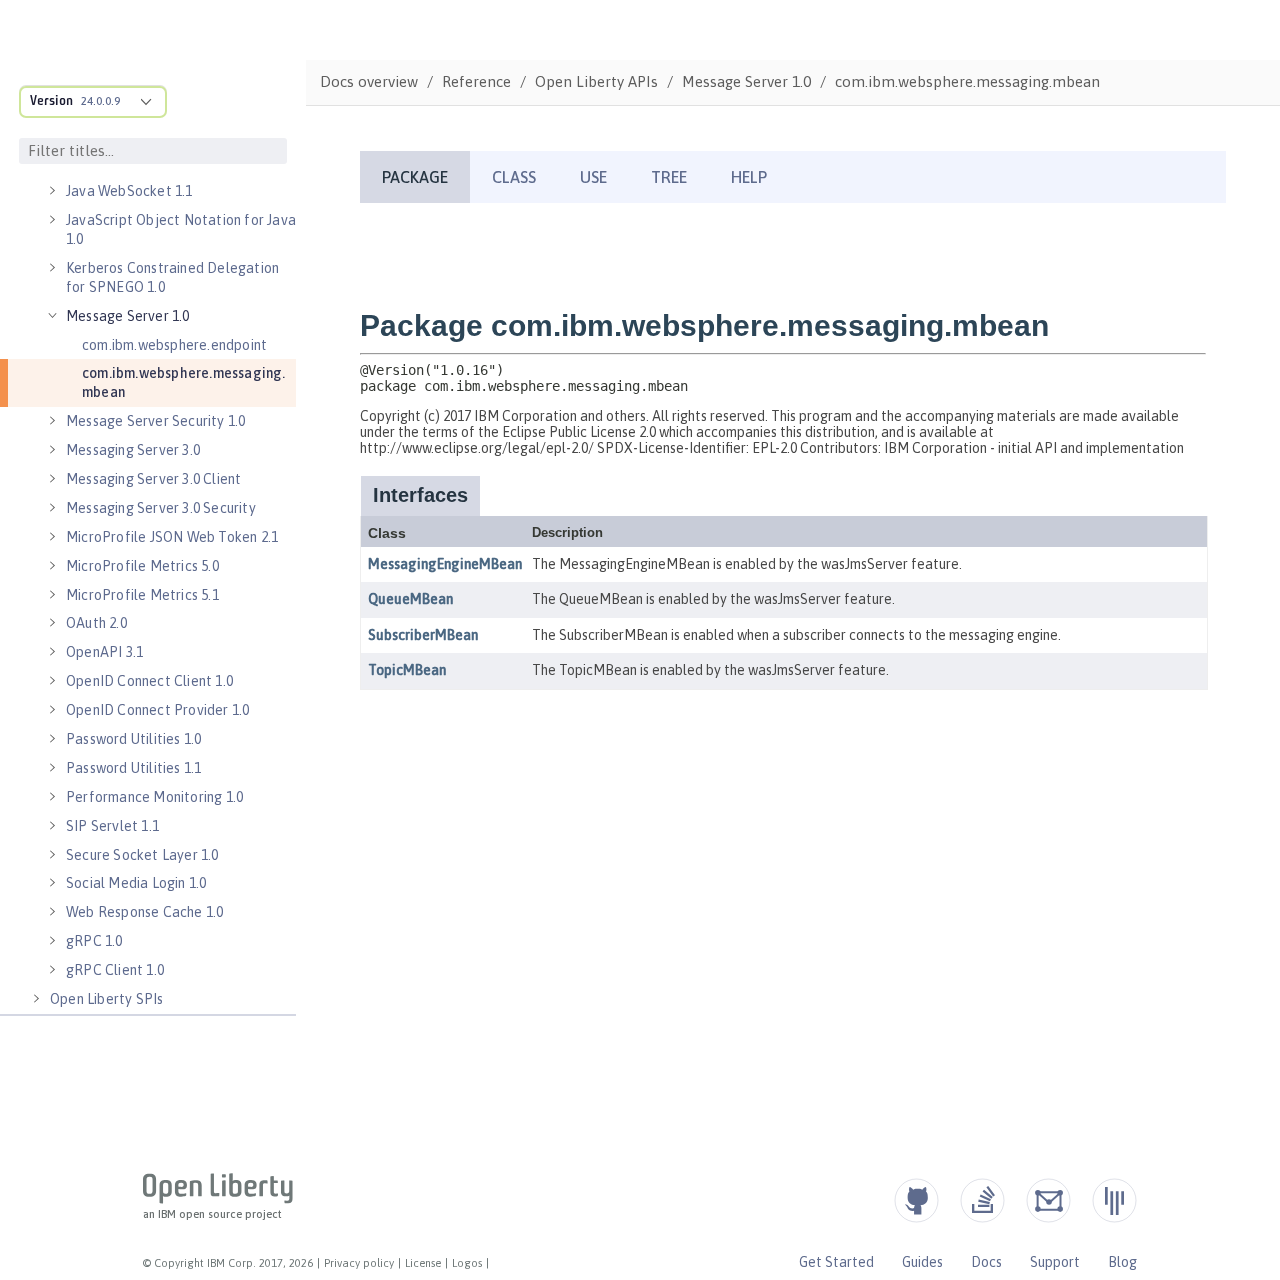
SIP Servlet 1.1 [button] (112, 826)
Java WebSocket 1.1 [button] (129, 191)
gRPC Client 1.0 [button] (115, 970)
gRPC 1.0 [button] (94, 941)
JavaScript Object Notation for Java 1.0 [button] (181, 229)
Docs (986, 1262)
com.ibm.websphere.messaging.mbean (184, 382)
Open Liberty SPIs (106, 999)
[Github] (916, 1200)
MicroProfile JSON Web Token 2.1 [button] (172, 537)
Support (1055, 1262)
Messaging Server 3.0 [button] (133, 450)
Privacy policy (359, 1263)
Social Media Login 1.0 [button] (136, 883)
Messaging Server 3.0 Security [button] (161, 508)
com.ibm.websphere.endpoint (174, 345)
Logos (467, 1263)
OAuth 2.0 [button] (96, 623)
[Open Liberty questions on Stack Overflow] (982, 1200)
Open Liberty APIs (596, 81)
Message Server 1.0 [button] (128, 316)
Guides (922, 1262)
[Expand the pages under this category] (52, 191)
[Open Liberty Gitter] (1114, 1200)
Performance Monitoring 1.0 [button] (154, 797)
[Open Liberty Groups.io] (1048, 1200)
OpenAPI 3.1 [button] (104, 652)
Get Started (836, 1262)
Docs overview (369, 81)
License (423, 1263)
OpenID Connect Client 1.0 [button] (149, 681)
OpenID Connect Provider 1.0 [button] (157, 710)
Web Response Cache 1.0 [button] (144, 912)
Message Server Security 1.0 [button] (155, 421)
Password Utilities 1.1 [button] (133, 768)
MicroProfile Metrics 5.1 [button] (142, 595)
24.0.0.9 (100, 101)
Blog (1122, 1262)
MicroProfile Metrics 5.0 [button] (142, 566)
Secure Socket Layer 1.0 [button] (142, 855)
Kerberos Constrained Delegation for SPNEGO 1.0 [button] (172, 277)
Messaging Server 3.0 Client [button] (153, 479)
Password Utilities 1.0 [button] (133, 739)
